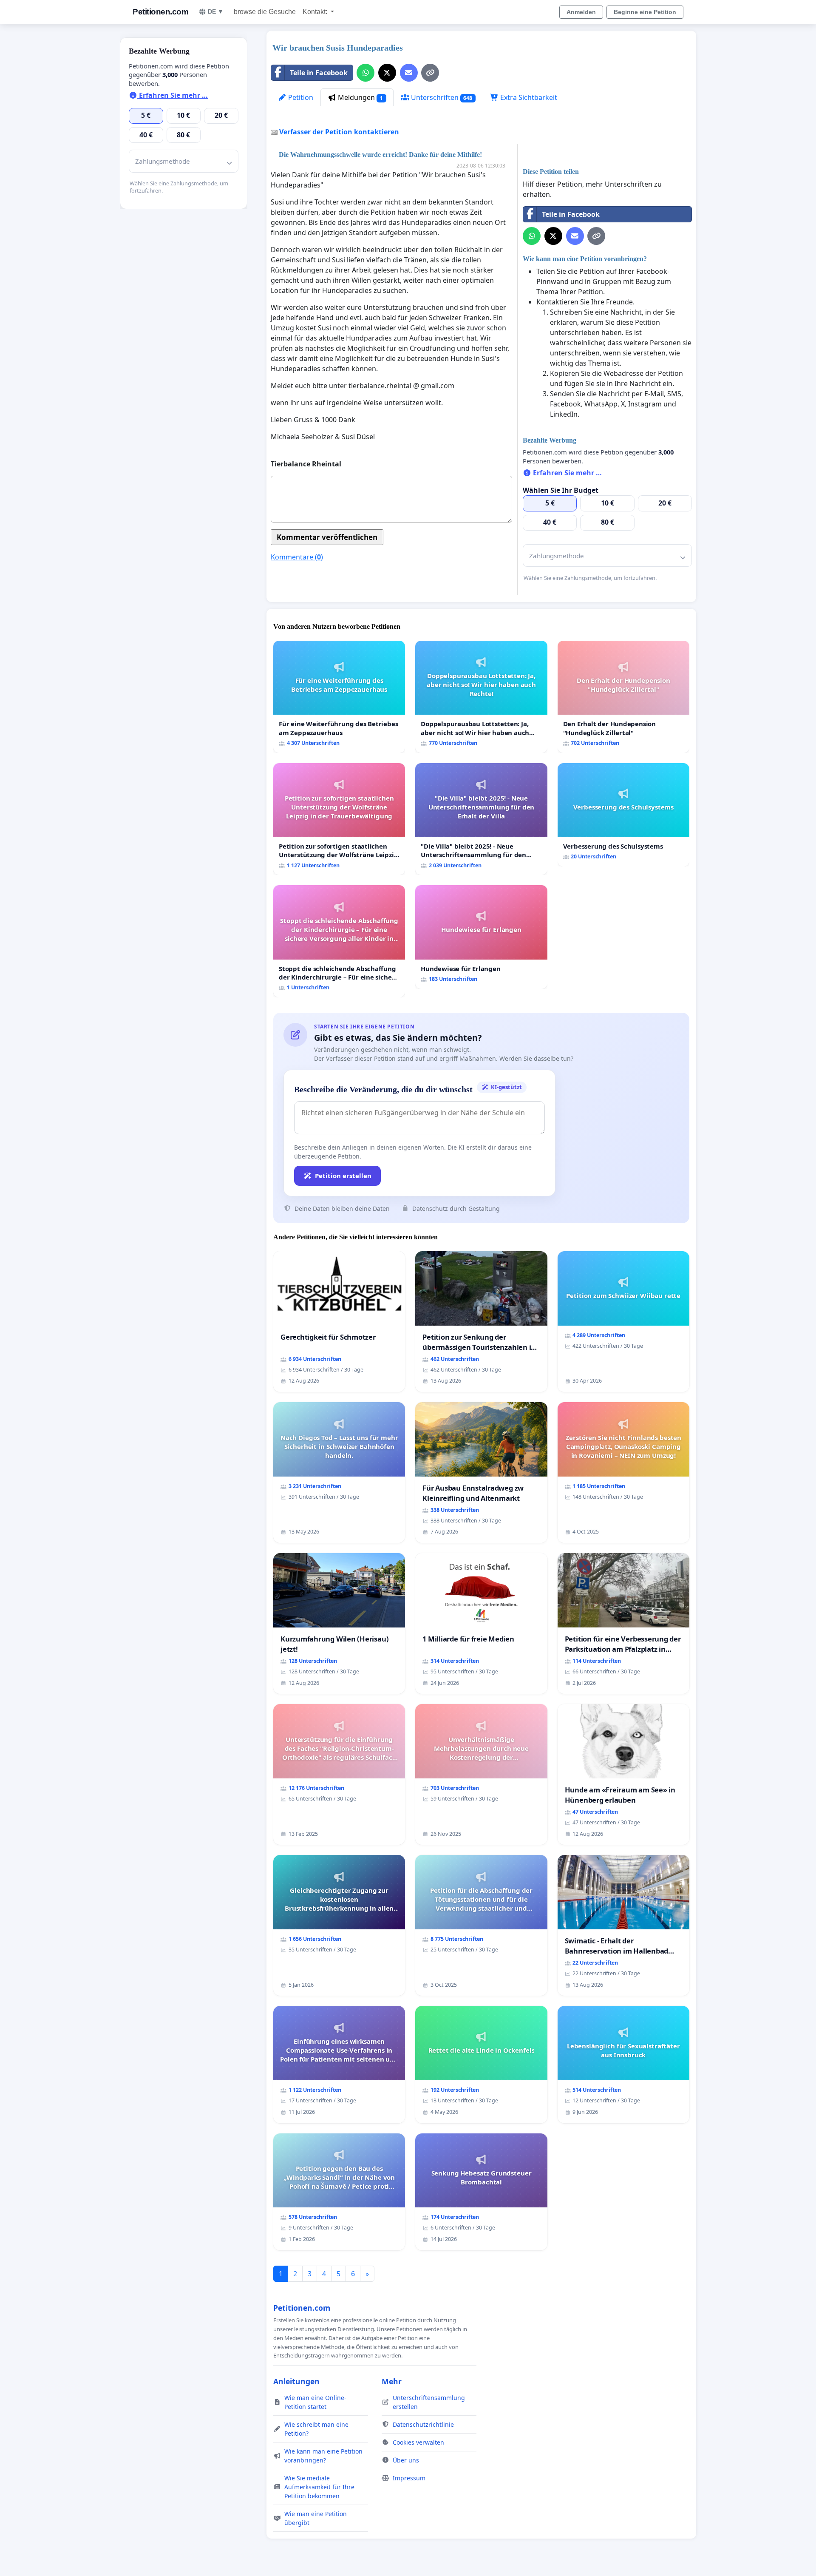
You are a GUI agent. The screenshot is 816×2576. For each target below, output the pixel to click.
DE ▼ (216, 11)
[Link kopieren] (430, 73)
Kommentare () (297, 557)
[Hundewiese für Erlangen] (481, 937)
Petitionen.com (160, 12)
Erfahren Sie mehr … (567, 473)
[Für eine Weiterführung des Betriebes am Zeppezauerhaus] (339, 697)
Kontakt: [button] (316, 12)
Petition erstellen (343, 1176)
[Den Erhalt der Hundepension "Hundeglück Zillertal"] (623, 697)
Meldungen (360, 97)
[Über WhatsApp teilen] (365, 73)
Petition (300, 97)
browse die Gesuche (265, 12)
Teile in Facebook (319, 73)
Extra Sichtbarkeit (528, 97)
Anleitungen (296, 2381)
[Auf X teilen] (387, 73)
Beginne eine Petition (645, 12)
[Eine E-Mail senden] (409, 73)
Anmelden (581, 12)
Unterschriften (441, 97)
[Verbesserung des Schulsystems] (623, 815)
